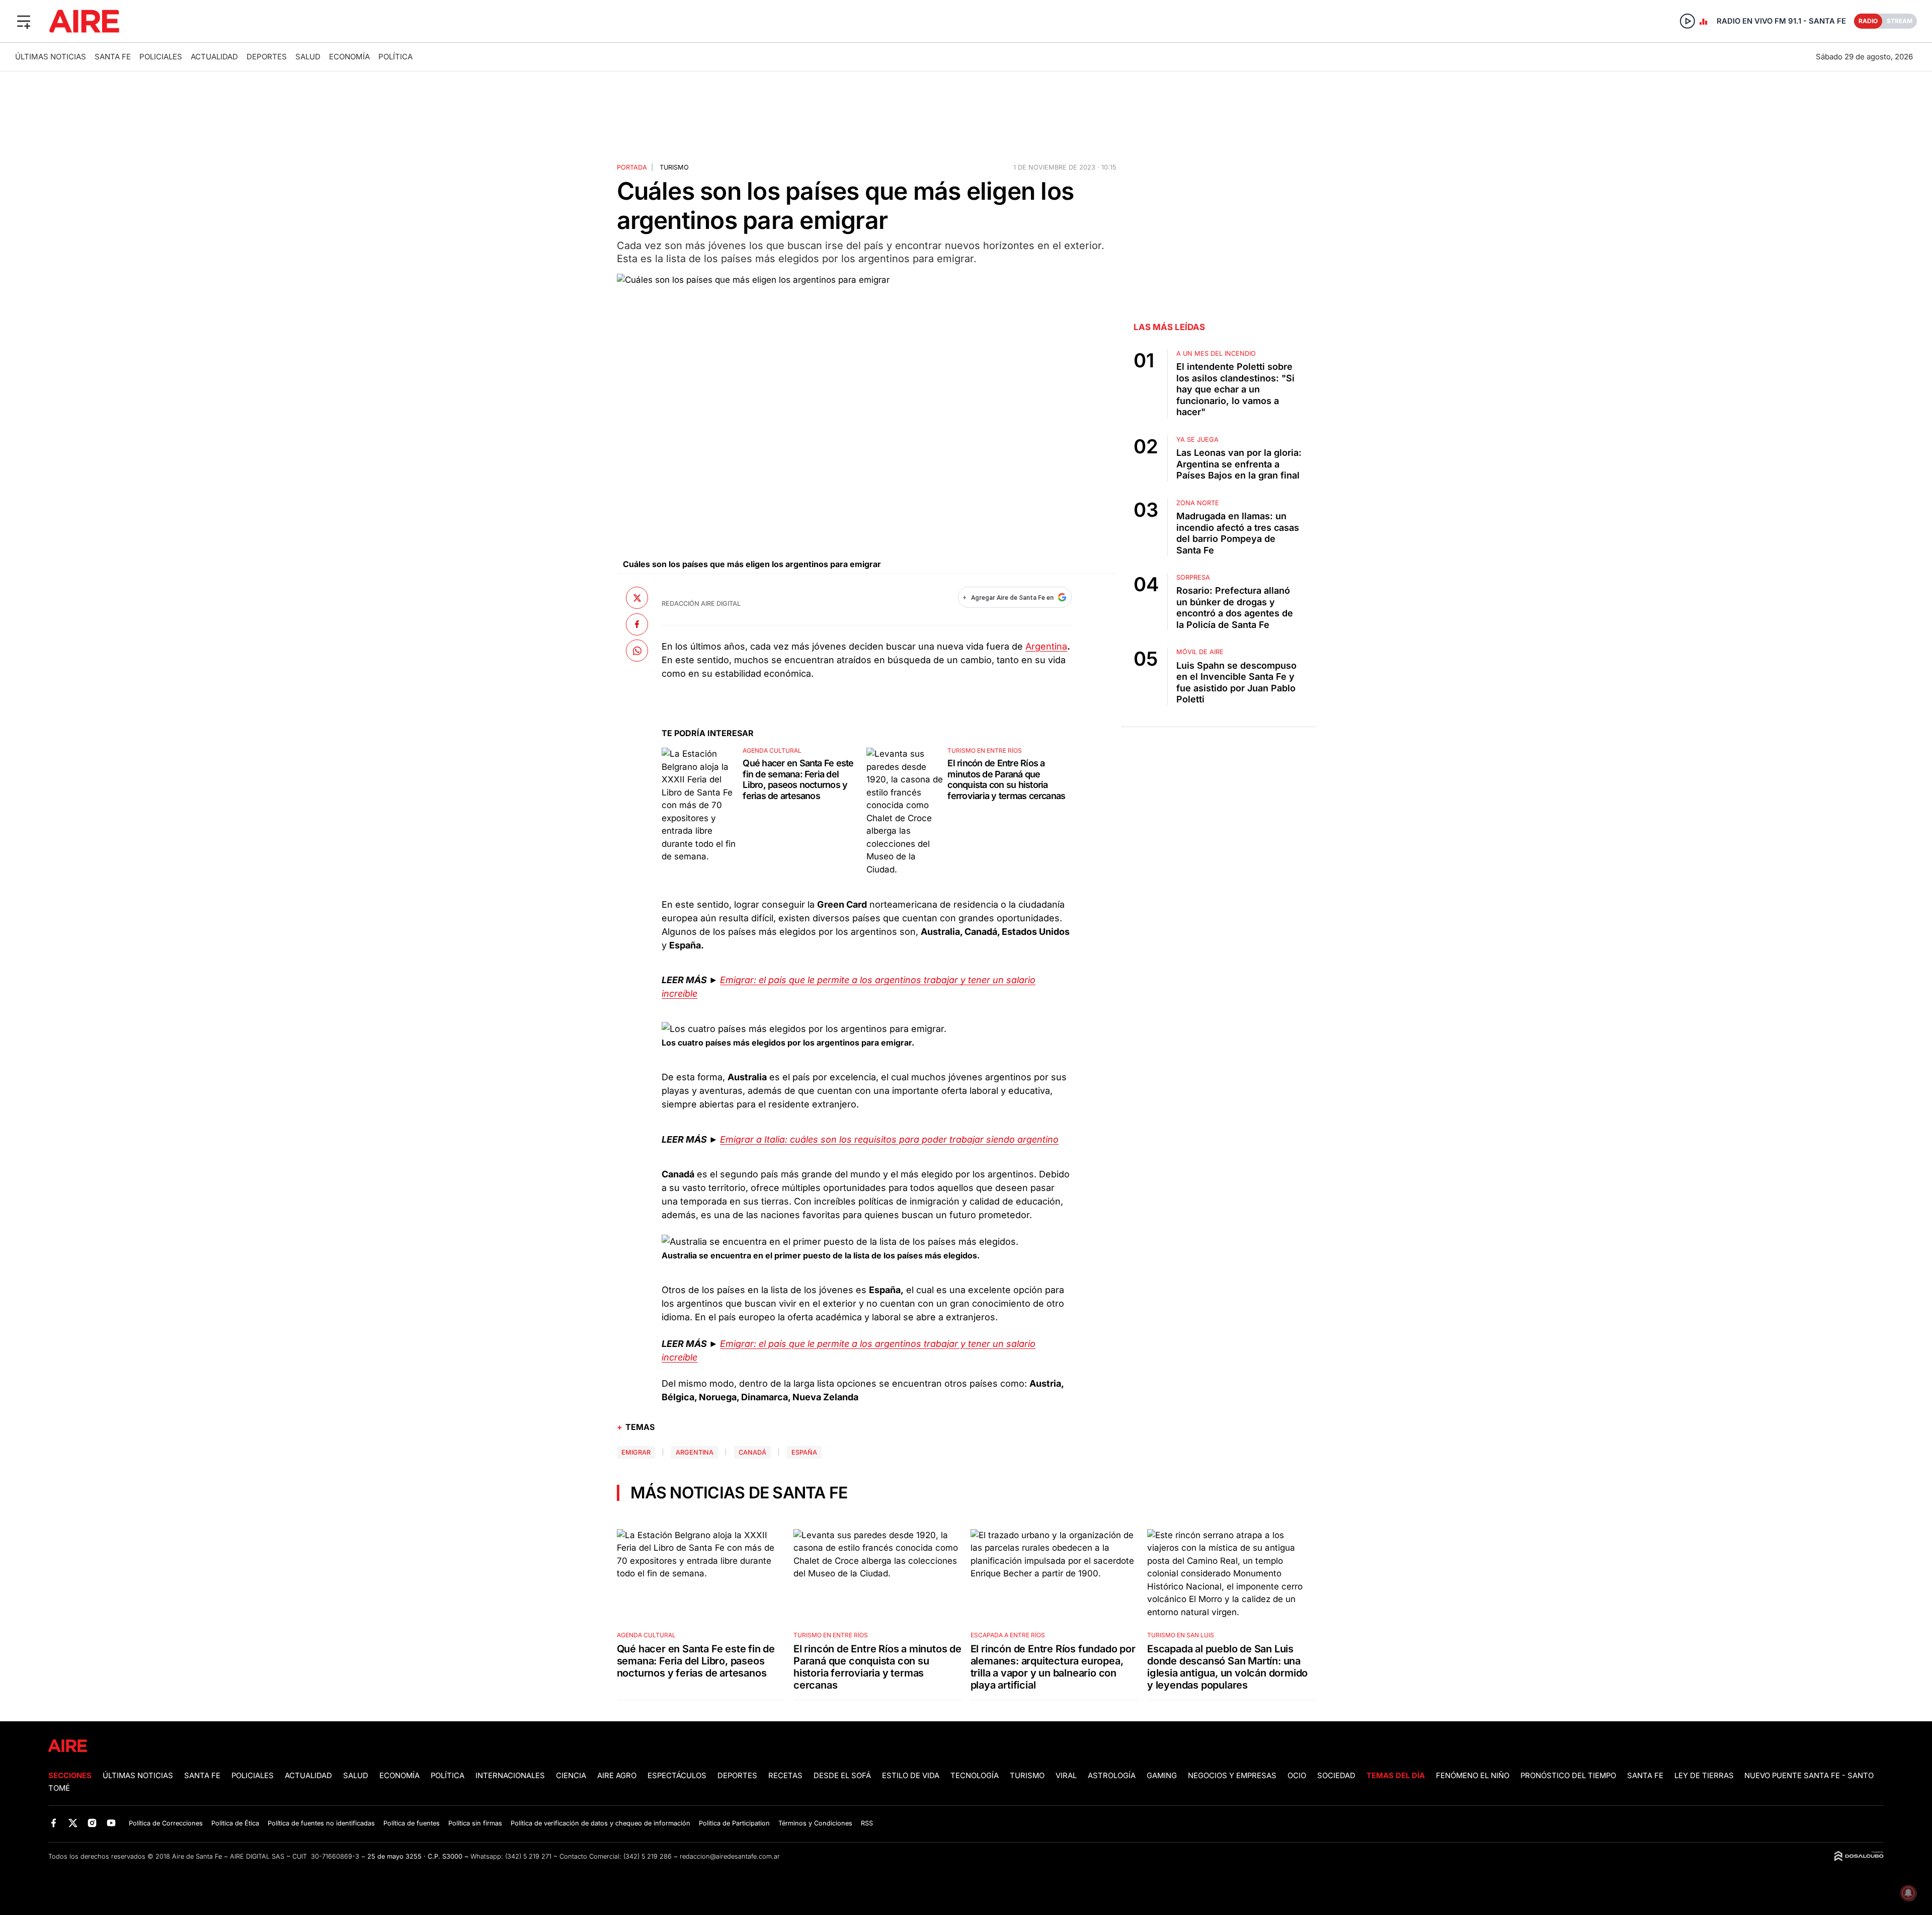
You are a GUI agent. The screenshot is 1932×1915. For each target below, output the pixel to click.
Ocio (1297, 1776)
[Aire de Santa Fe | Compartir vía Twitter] (637, 598)
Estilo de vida (911, 1776)
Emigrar (636, 1452)
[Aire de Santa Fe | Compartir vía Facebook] (637, 624)
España (804, 1452)
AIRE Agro (617, 1776)
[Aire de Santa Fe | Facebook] (54, 1823)
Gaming (1162, 1776)
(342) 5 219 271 (528, 1856)
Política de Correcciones (166, 1823)
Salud (308, 57)
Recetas (785, 1776)
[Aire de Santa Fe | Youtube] (111, 1823)
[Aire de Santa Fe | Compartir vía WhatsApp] (637, 651)
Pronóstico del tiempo (1568, 1776)
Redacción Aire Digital (701, 604)
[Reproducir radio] (1687, 21)
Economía (349, 57)
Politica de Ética (235, 1823)
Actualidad (214, 57)
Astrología (1112, 1776)
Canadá (752, 1452)
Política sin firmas (475, 1823)
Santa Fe (113, 57)
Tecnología (975, 1776)
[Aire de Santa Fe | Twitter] (73, 1823)
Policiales (161, 57)
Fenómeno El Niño (1473, 1776)
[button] (24, 21)
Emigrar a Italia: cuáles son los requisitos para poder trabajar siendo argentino (889, 1139)
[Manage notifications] (1908, 1893)
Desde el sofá (842, 1776)
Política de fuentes (412, 1823)
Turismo (674, 167)
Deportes (267, 57)
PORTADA (632, 167)
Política (395, 57)
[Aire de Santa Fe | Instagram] (92, 1823)
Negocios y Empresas (1232, 1776)
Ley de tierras (1705, 1776)
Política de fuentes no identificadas (321, 1823)
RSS (867, 1823)
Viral (1066, 1776)
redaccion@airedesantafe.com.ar (730, 1856)
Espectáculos (677, 1776)
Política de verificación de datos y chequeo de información (600, 1823)
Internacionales (510, 1776)
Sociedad (1336, 1776)
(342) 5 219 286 (648, 1856)
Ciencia (571, 1776)
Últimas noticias (51, 57)
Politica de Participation (734, 1823)
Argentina (1046, 646)
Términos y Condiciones (815, 1823)
